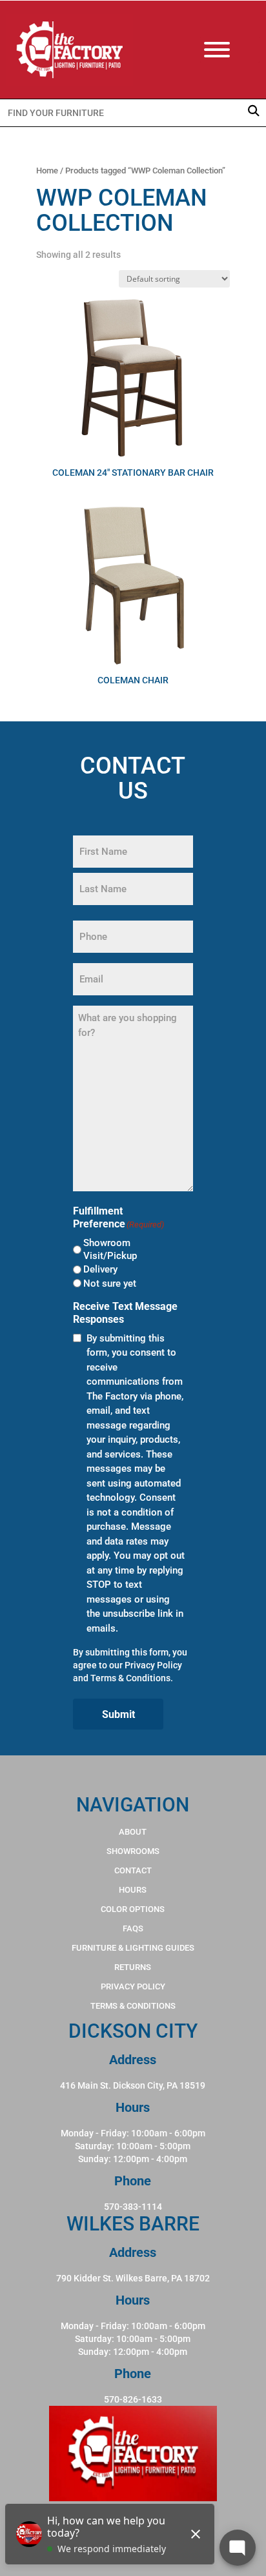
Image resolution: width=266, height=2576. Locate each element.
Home (47, 171)
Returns (133, 1967)
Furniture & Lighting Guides (133, 1948)
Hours (133, 1890)
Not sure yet (110, 1283)
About (133, 1832)
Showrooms (133, 1851)
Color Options (133, 1909)
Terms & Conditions (130, 1678)
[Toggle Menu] (230, 50)
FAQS (133, 1928)
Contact (133, 1870)
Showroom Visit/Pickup (110, 1249)
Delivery (100, 1269)
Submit (118, 1714)
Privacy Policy (153, 1665)
